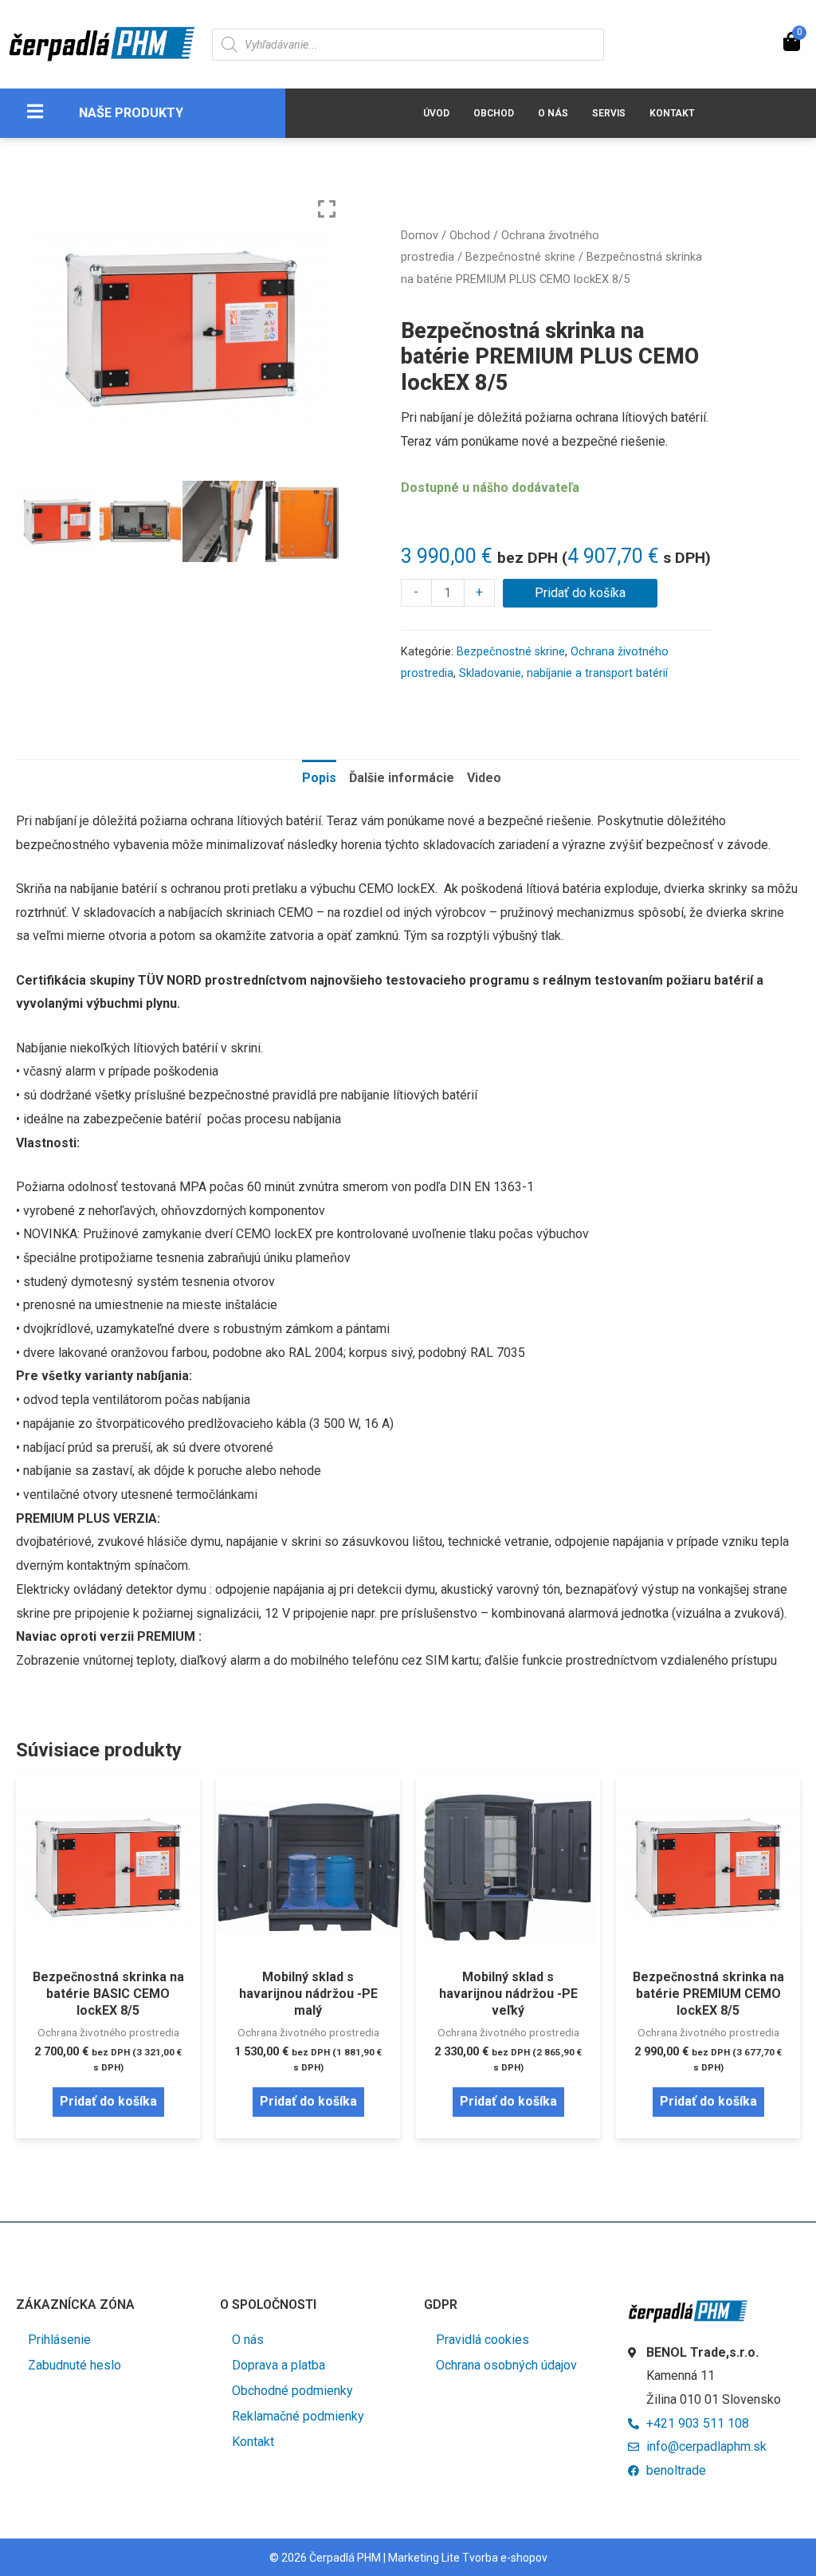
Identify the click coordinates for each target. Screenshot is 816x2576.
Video (484, 778)
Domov (420, 235)
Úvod (436, 113)
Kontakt (672, 113)
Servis (609, 113)
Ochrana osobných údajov (506, 2365)
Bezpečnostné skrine (520, 257)
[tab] (319, 778)
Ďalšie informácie (402, 778)
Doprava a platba (279, 2365)
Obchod (494, 113)
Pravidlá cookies (483, 2340)
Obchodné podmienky (292, 2391)
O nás (553, 113)
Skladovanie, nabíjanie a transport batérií (563, 673)
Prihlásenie (59, 2340)
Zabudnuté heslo (75, 2365)
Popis (319, 778)
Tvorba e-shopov (505, 2558)
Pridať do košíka (580, 593)
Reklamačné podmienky (298, 2416)
